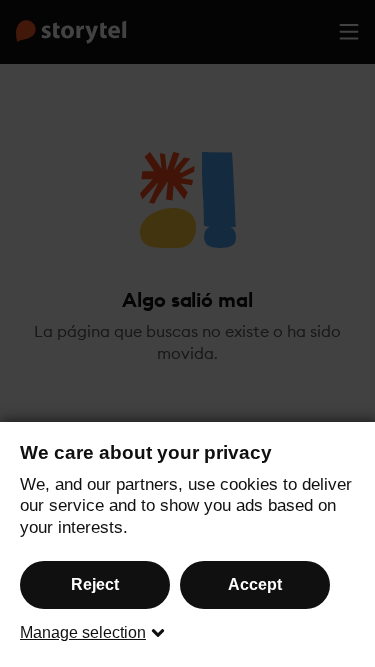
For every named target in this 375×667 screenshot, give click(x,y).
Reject (95, 584)
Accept (255, 584)
